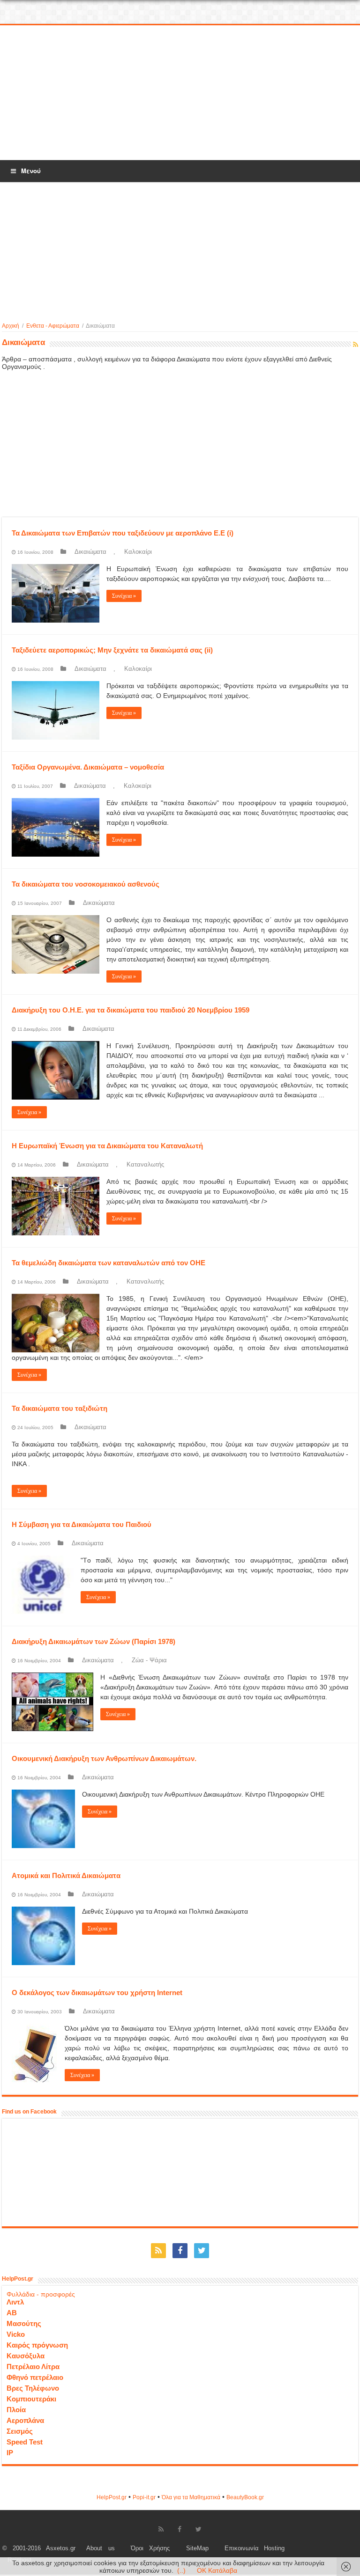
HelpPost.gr (112, 2497)
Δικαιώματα (90, 552)
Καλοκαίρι (138, 552)
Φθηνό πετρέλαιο (35, 2377)
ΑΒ (12, 2313)
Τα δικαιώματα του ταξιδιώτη (60, 1408)
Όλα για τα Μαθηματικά (191, 2497)
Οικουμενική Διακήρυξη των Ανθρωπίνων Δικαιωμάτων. (104, 1758)
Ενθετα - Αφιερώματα (53, 326)
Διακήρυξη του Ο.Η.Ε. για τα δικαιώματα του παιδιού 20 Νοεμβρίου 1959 (131, 1010)
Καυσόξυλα (26, 2356)
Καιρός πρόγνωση (37, 2345)
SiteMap (197, 2548)
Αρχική (11, 326)
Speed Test (25, 2442)
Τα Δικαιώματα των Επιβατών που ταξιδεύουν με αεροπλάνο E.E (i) (123, 533)
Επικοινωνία (242, 2548)
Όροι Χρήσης (150, 2548)
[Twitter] (202, 2251)
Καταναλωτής (145, 1164)
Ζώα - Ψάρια (149, 1660)
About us (100, 2548)
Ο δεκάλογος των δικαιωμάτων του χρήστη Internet (97, 1993)
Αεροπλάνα (25, 2420)
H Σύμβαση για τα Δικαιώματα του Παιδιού (82, 1524)
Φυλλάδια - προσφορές (41, 2294)
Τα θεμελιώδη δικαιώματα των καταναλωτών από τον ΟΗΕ (109, 1263)
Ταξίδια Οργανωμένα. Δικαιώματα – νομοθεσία (88, 767)
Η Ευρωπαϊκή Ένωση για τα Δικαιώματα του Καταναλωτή (107, 1146)
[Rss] (158, 2251)
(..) (181, 2570)
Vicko (16, 2334)
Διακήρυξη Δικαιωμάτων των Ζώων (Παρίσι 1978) (94, 1641)
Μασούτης (24, 2323)
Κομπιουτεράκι (31, 2399)
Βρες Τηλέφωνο (33, 2388)
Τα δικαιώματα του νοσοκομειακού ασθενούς (86, 884)
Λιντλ (15, 2302)
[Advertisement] (180, 93)
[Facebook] (180, 2251)
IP (10, 2453)
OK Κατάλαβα (217, 2570)
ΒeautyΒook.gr (245, 2497)
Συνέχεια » (124, 596)
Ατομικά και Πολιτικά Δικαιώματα (66, 1875)
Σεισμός (20, 2431)
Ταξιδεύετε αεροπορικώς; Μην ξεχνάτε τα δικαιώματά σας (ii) (112, 650)
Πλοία (16, 2410)
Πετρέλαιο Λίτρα (33, 2367)
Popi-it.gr (144, 2497)
